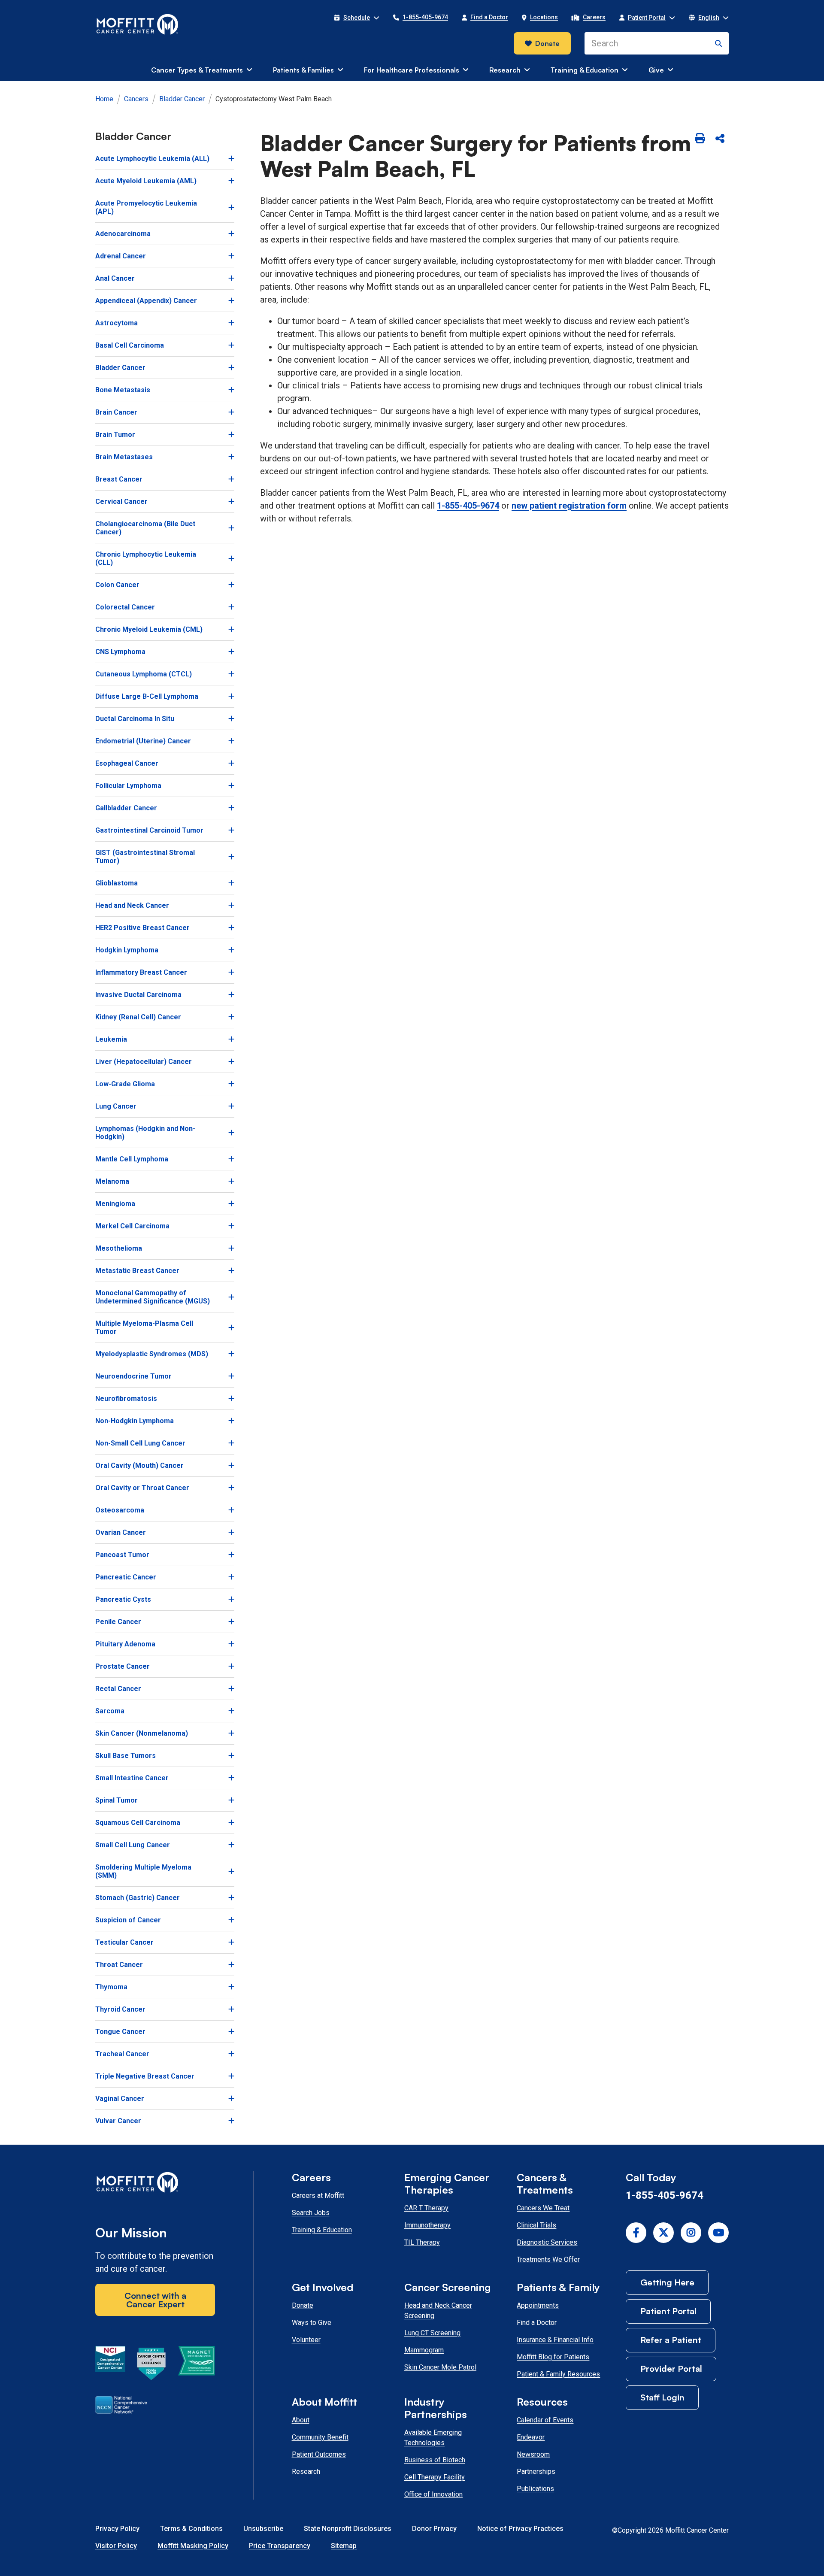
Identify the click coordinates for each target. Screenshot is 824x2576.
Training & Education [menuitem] (585, 70)
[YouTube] (718, 2233)
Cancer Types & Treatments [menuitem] (197, 70)
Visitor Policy (116, 2546)
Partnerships (536, 2471)
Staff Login (662, 2397)
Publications (535, 2489)
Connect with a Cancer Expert (155, 2300)
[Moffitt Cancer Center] (138, 24)
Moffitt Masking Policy (193, 2546)
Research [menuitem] (505, 70)
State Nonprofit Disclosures (348, 2529)
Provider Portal (671, 2368)
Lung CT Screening (432, 2333)
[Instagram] (691, 2233)
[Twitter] (663, 2233)
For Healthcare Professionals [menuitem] (412, 70)
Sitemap (344, 2546)
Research (306, 2471)
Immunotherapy (427, 2225)
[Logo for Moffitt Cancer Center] (155, 2184)
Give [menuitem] (656, 70)
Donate (547, 43)
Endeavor (531, 2437)
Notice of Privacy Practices (520, 2529)
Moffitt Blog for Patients (553, 2357)
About (301, 2420)
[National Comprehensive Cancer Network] (121, 2406)
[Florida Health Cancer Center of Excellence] (151, 2365)
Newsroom (533, 2454)
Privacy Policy (117, 2529)
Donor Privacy (434, 2529)
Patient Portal (668, 2311)
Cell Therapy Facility (435, 2477)
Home (104, 99)
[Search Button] (718, 43)
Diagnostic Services (547, 2242)
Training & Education (322, 2230)
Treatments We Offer (548, 2259)
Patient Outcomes (319, 2454)
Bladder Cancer (182, 99)
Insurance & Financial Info (555, 2340)
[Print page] (700, 139)
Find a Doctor (537, 2323)
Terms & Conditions (191, 2529)
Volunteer (306, 2340)
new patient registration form (569, 506)
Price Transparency (280, 2546)
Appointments (538, 2305)
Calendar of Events (545, 2420)
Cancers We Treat (543, 2208)
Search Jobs (311, 2213)
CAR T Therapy (426, 2208)
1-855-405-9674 (468, 506)
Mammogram (424, 2350)
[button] (357, 18)
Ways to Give (312, 2323)
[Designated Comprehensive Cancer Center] (110, 2365)
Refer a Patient (671, 2340)
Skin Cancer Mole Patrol (440, 2367)
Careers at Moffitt (318, 2196)
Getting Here (667, 2282)
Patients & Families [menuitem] (303, 70)
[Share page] (720, 139)
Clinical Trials (536, 2225)
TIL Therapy (422, 2242)
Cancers (136, 99)
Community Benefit (320, 2437)
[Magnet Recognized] (196, 2365)
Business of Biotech (435, 2460)
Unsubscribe (263, 2529)
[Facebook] (636, 2233)
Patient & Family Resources (558, 2374)
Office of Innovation (433, 2494)
